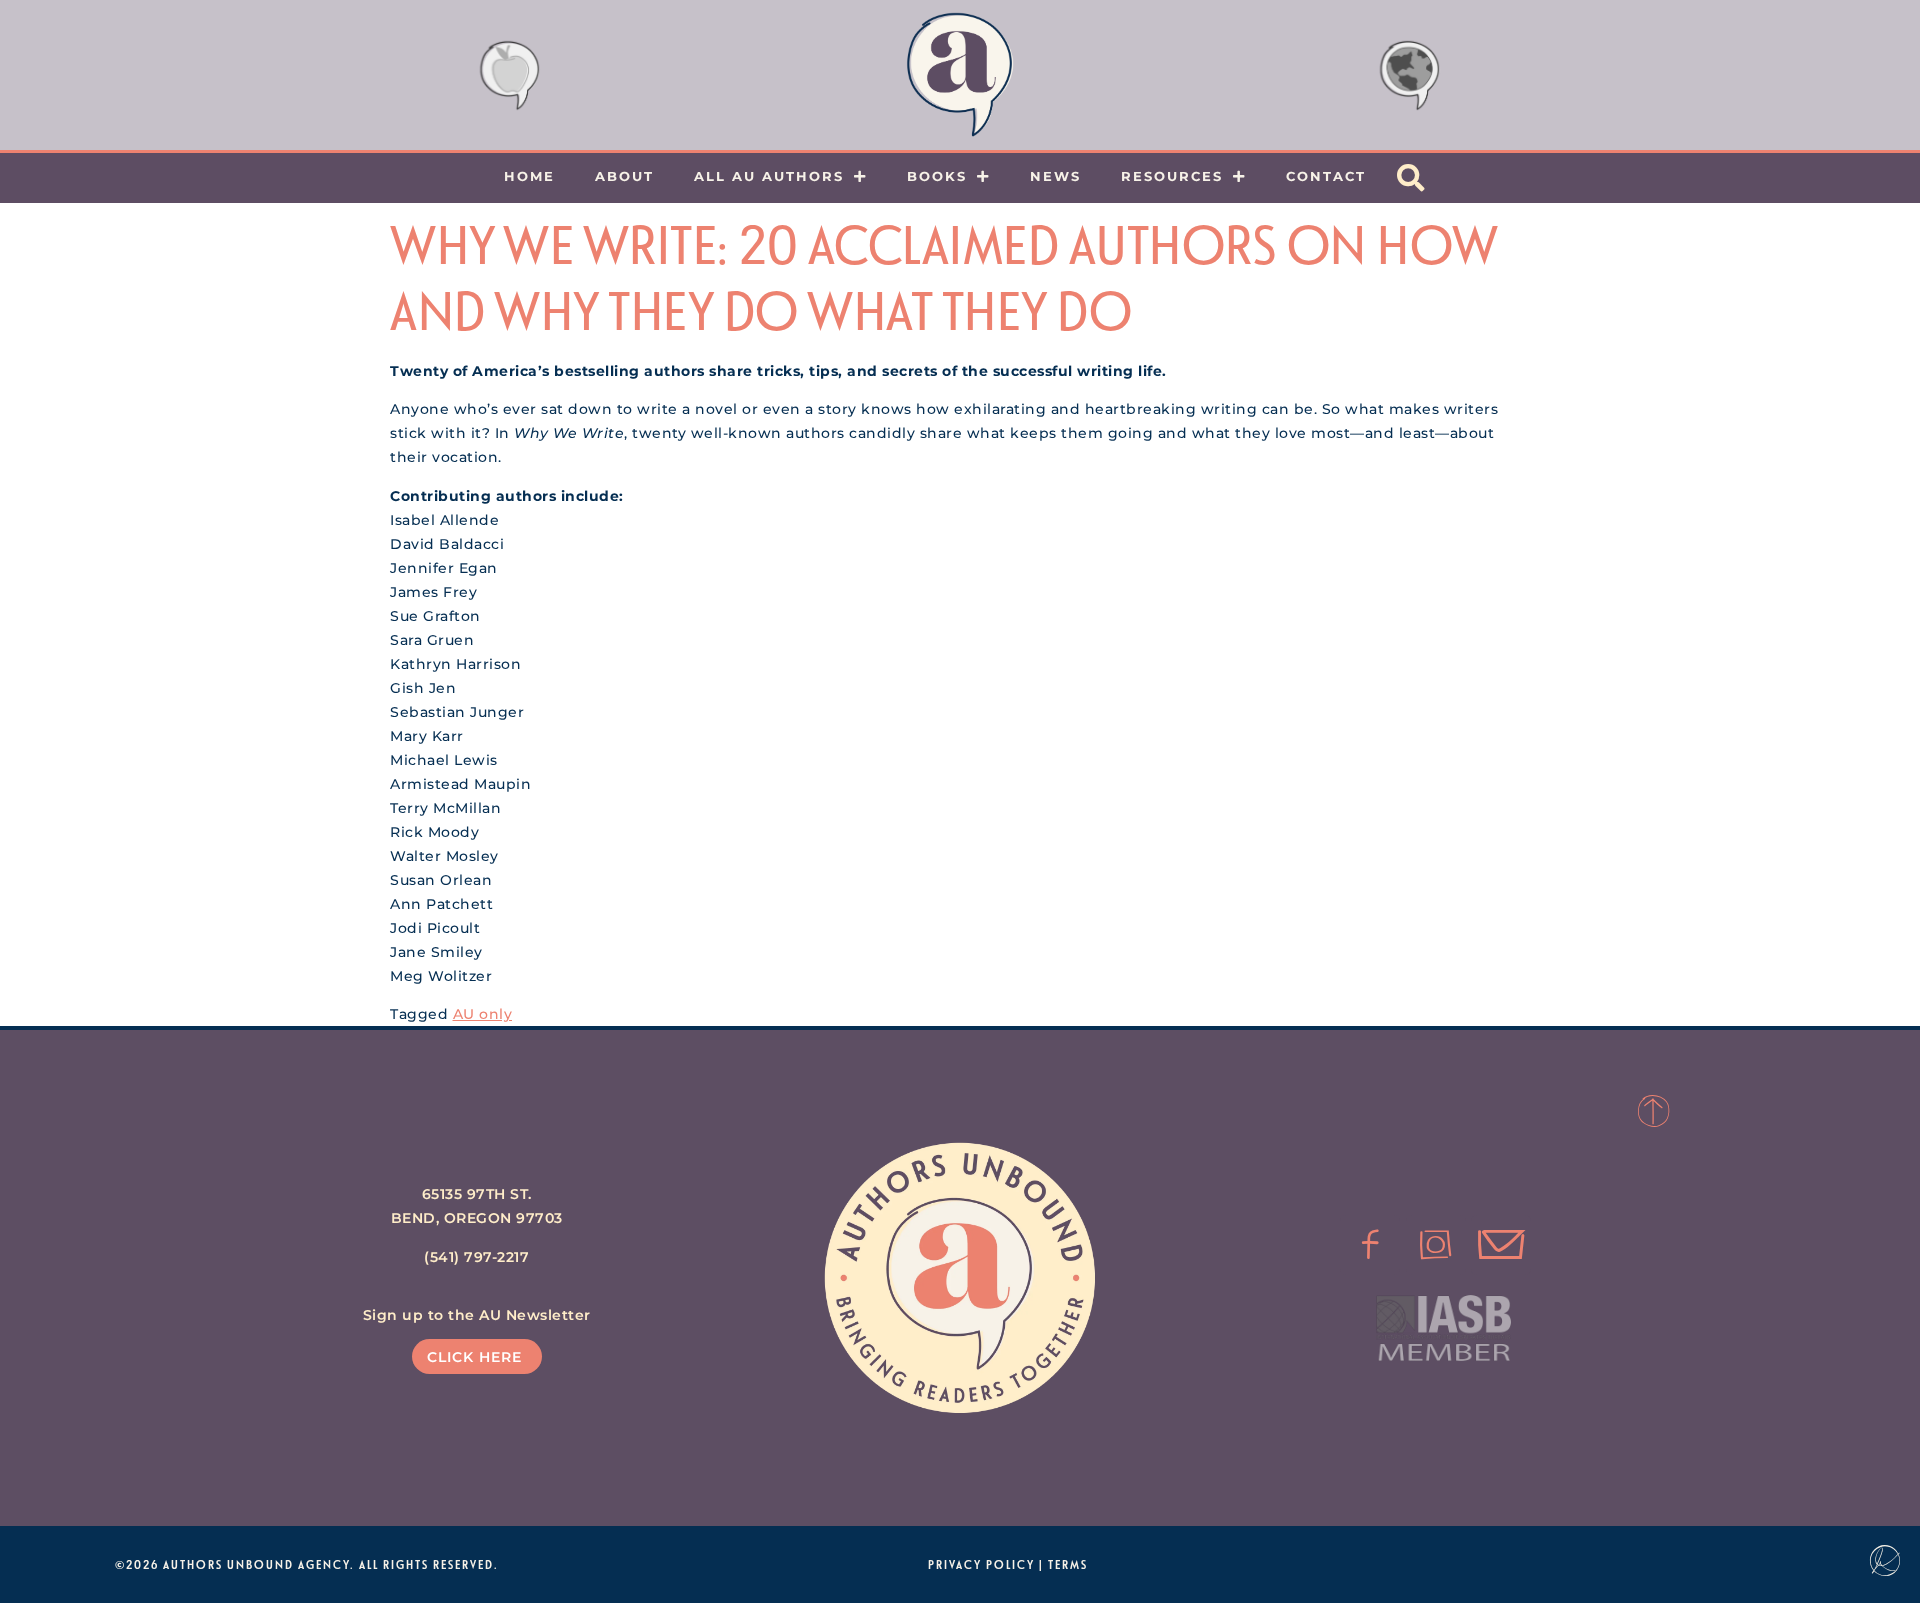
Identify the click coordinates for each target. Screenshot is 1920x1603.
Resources (1172, 176)
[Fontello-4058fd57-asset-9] (1436, 1245)
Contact (1326, 176)
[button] (1411, 178)
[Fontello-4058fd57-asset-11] (1370, 1245)
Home (529, 176)
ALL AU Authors (769, 176)
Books (937, 176)
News (1055, 176)
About (624, 176)
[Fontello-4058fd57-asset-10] (1501, 1245)
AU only (483, 1014)
